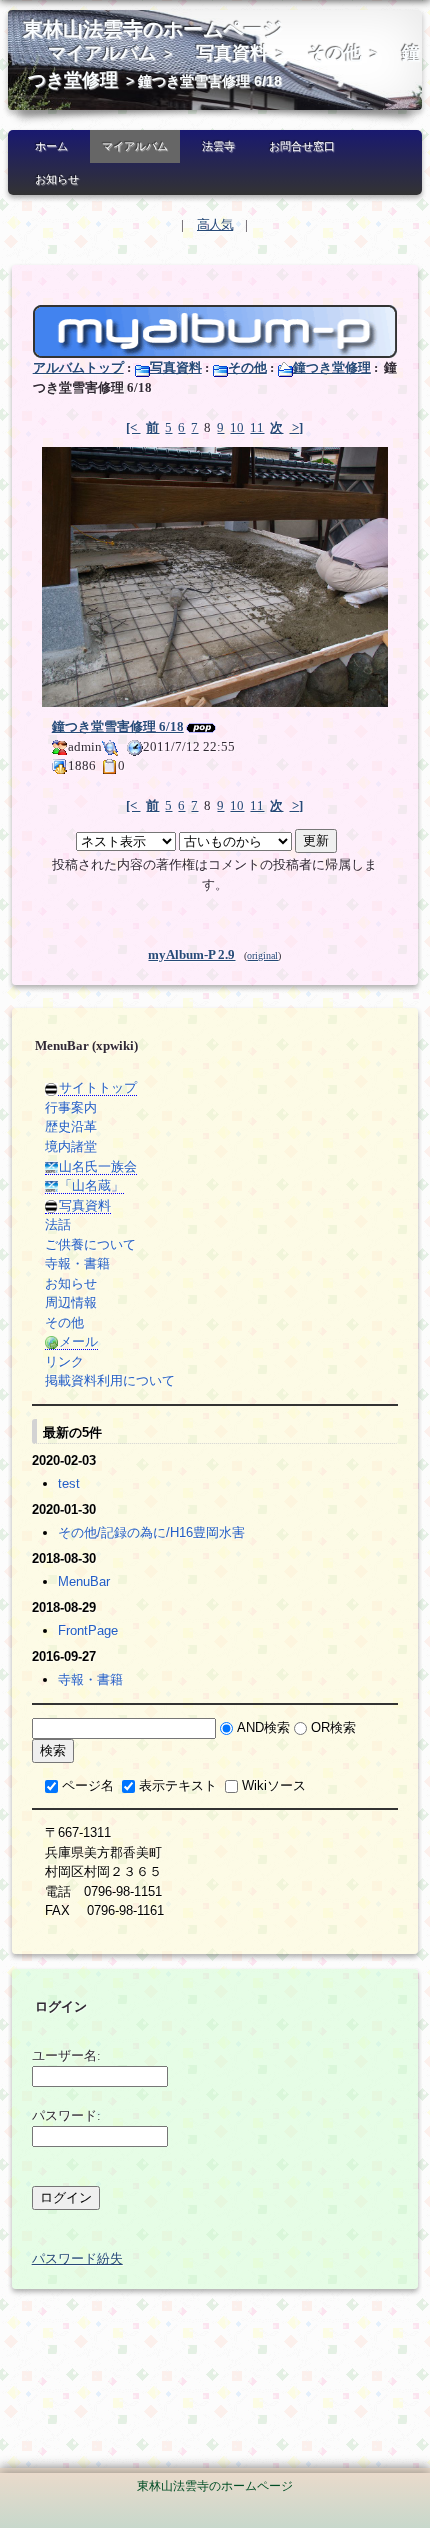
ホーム (51, 146)
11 (257, 427)
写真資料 (232, 53)
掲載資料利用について (110, 1380)
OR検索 (333, 1727)
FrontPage (88, 1630)
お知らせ (57, 179)
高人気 (215, 224)
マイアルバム (102, 53)
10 (237, 427)
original (262, 955)
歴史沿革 (71, 1126)
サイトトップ (98, 1087)
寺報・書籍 (77, 1263)
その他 (335, 53)
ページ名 (88, 1785)
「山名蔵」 (91, 1185)
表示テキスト (178, 1785)
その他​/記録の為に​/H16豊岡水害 (151, 1532)
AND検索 (263, 1727)
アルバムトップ (78, 367)
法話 (58, 1224)
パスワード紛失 (77, 2258)
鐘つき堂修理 (332, 367)
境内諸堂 (71, 1146)
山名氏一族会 (98, 1166)
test (69, 1483)
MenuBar (84, 1581)
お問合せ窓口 (302, 146)
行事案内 (71, 1107)
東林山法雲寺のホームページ (153, 29)
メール (78, 1341)
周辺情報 (71, 1302)
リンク (64, 1361)
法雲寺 (218, 146)
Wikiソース (274, 1785)
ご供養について (90, 1244)
